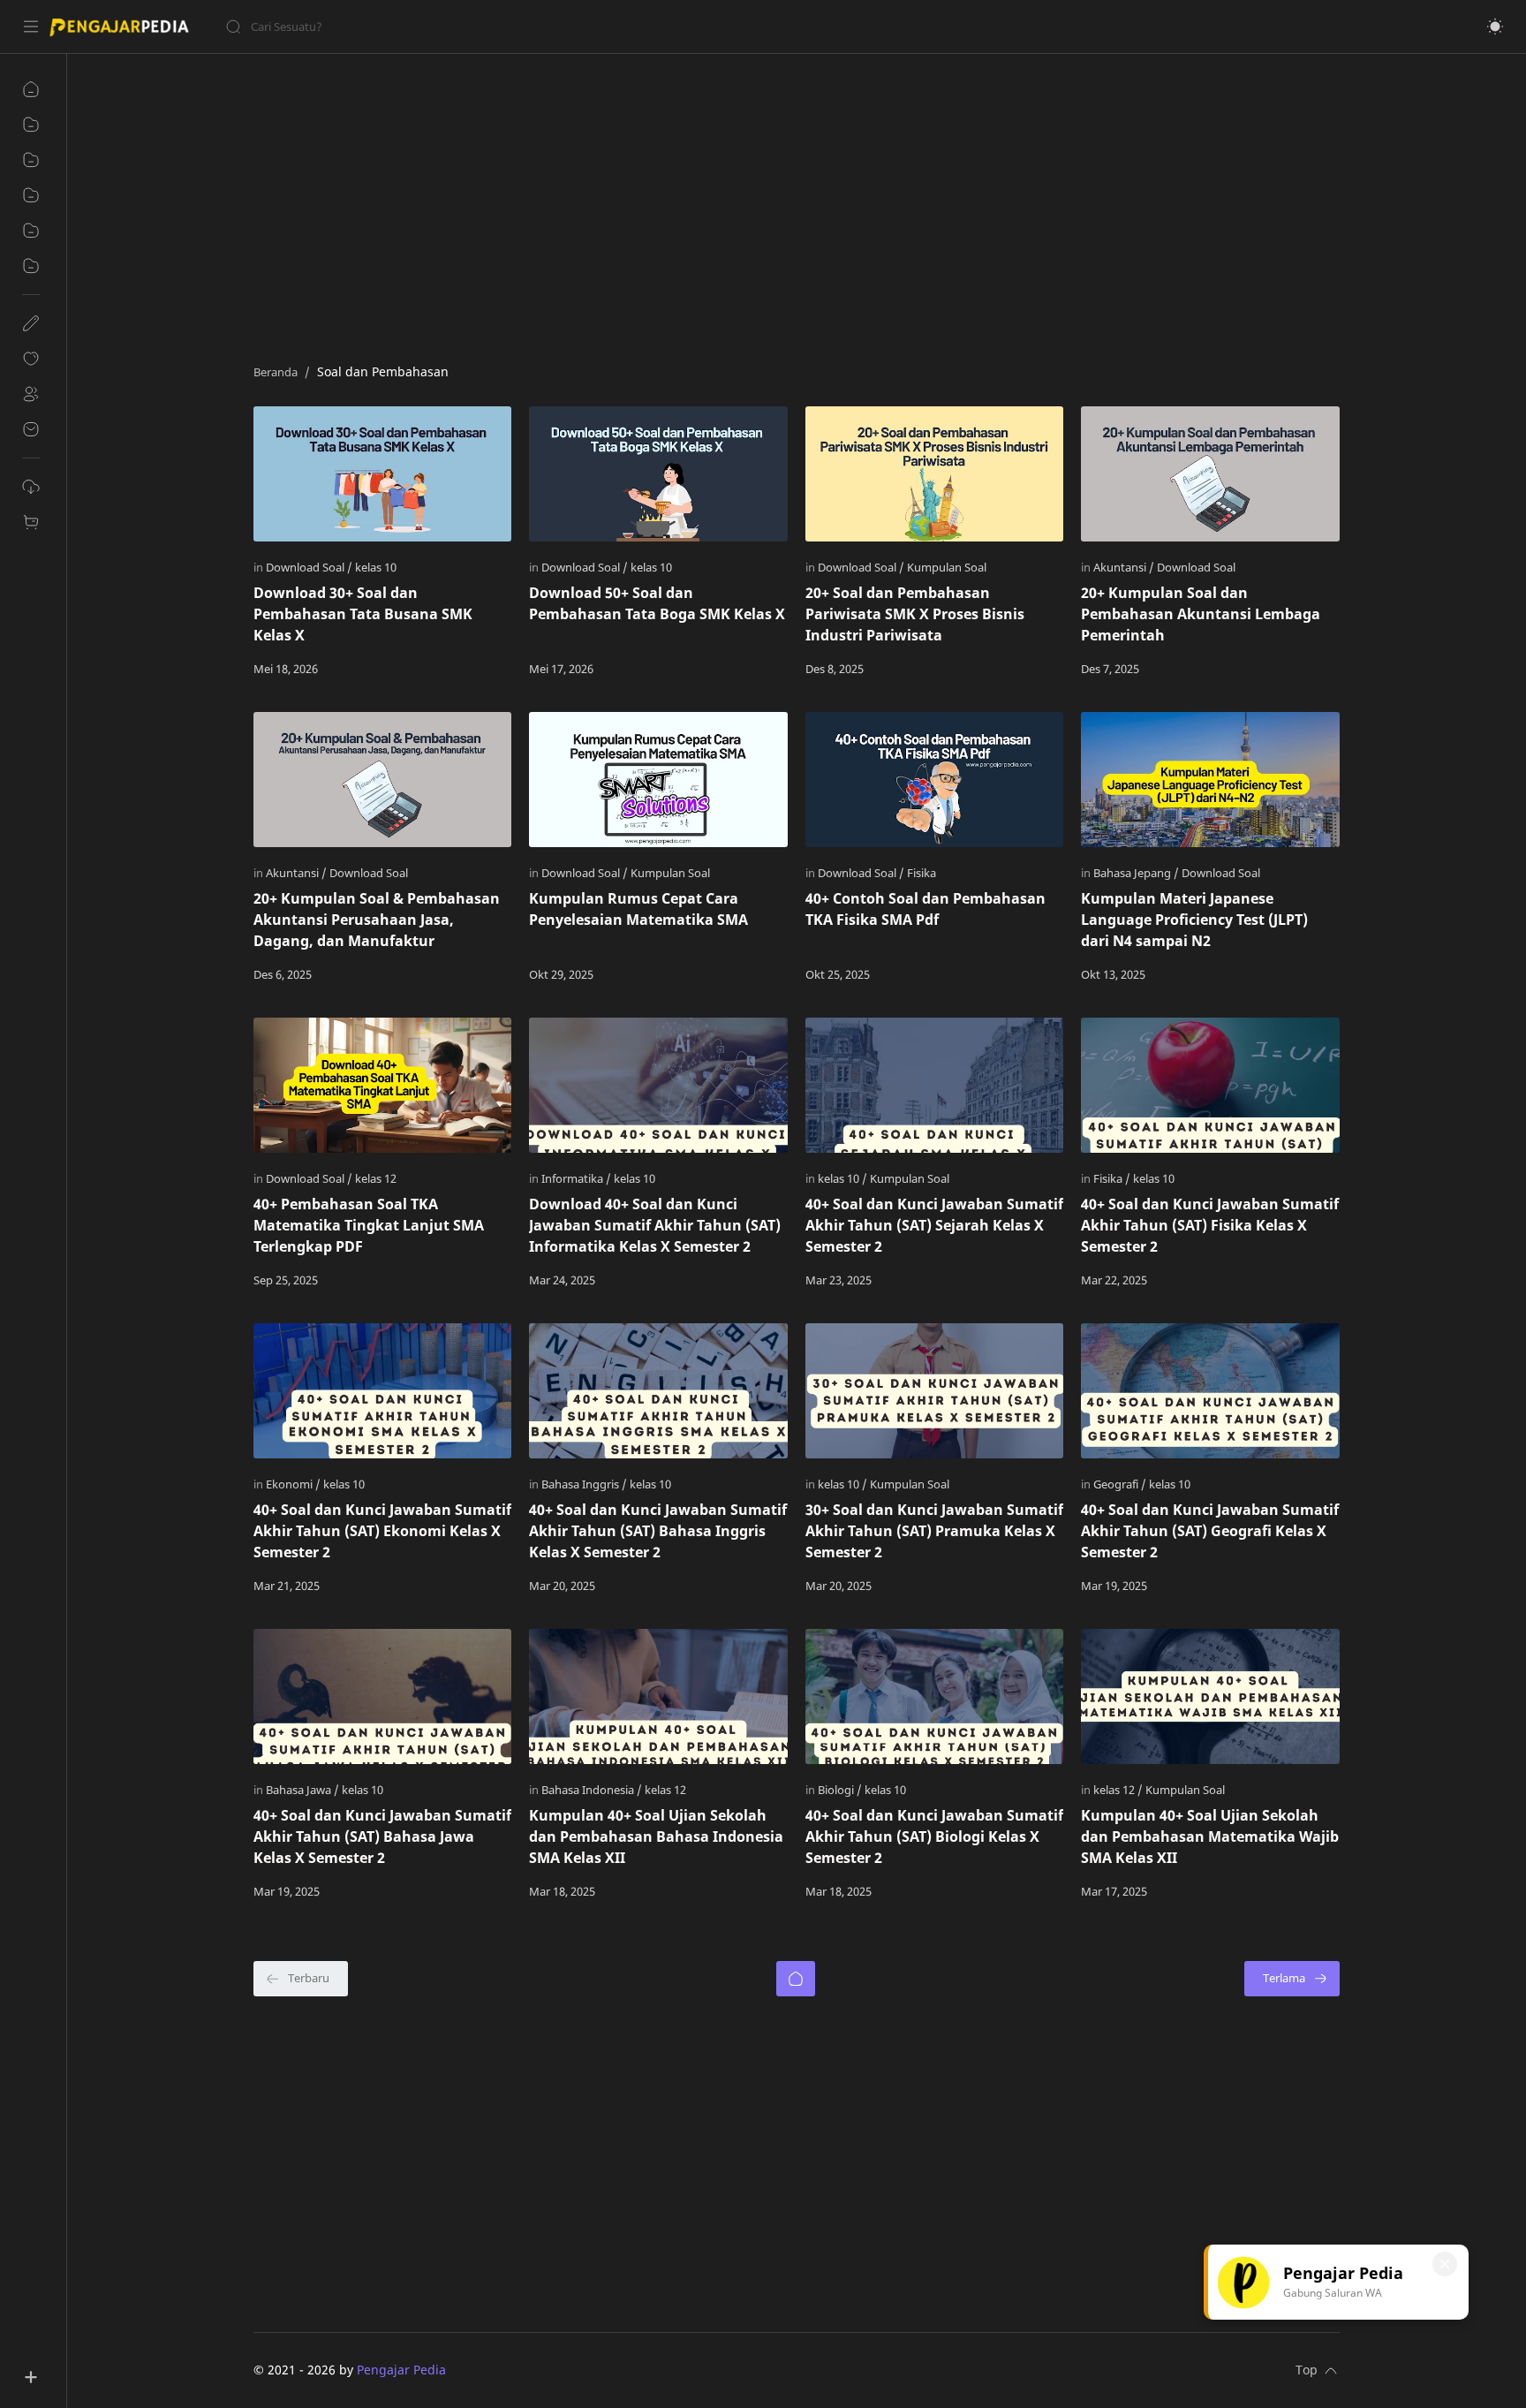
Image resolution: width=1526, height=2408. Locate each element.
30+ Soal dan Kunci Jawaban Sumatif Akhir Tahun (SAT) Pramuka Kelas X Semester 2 (934, 1531)
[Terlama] (1292, 1979)
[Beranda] (796, 1979)
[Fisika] (922, 873)
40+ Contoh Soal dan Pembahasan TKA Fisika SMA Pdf (925, 909)
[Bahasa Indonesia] (592, 1790)
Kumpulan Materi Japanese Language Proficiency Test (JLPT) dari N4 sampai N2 (1194, 920)
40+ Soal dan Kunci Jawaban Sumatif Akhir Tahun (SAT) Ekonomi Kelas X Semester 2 (382, 1531)
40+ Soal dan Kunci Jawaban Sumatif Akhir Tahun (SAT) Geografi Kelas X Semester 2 (1210, 1531)
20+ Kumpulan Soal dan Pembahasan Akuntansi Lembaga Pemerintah (1201, 614)
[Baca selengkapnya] (461, 669)
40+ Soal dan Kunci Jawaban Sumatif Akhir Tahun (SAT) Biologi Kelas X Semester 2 (934, 1836)
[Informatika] (576, 1178)
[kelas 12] (376, 1178)
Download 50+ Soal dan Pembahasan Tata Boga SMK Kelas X (657, 603)
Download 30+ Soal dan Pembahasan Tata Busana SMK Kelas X (363, 614)
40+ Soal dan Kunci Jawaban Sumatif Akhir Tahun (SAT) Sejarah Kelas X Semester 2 (934, 1225)
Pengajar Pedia (401, 2370)
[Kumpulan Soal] (947, 567)
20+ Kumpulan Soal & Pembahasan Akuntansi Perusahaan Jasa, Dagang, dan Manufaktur (377, 920)
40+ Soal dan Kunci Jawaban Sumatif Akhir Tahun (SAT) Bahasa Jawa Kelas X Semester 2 (382, 1836)
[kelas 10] (376, 567)
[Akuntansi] (1124, 567)
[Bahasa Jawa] (302, 1790)
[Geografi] (1120, 1484)
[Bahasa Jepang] (1136, 873)
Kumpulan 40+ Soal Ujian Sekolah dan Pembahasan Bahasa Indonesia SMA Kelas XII (656, 1836)
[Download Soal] (309, 567)
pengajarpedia (490, 2370)
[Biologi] (840, 1790)
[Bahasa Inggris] (584, 1484)
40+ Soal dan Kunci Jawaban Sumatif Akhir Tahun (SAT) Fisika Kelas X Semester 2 (1210, 1225)
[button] (1495, 27)
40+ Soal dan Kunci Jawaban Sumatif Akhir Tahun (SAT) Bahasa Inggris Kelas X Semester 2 (658, 1531)
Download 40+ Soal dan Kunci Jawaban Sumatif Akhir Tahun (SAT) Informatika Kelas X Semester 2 (655, 1225)
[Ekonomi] (293, 1484)
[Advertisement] (783, 204)
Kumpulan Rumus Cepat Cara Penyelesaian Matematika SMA (638, 909)
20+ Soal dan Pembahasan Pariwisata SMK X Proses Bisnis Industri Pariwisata (915, 614)
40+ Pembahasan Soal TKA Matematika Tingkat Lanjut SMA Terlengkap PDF (369, 1225)
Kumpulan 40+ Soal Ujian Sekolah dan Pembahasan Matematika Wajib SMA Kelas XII (1210, 1836)
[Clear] (503, 27)
